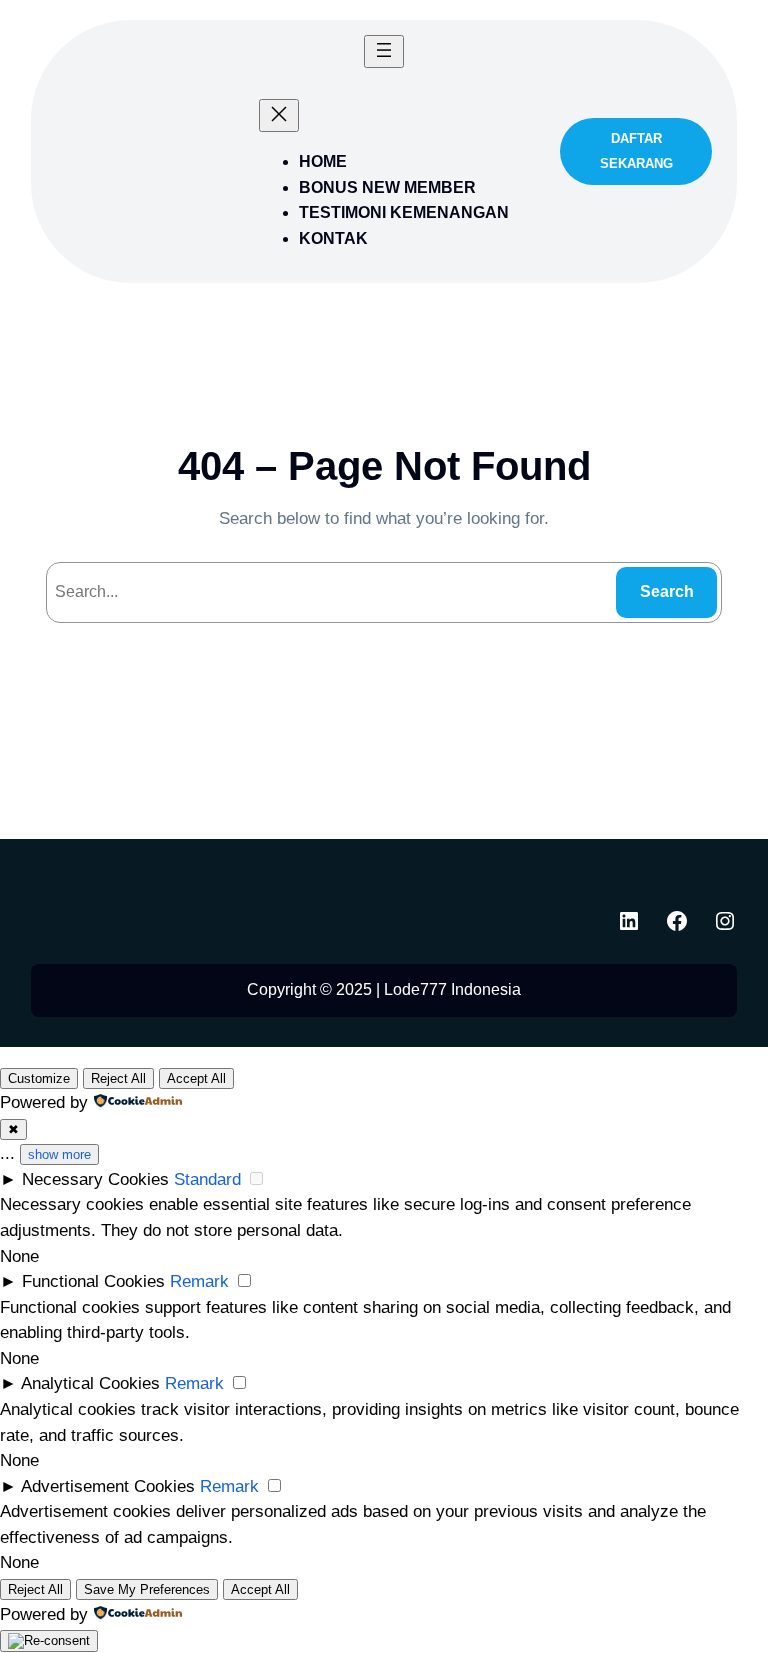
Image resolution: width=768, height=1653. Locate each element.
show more (59, 1154)
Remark (199, 1281)
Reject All (118, 1078)
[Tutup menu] (279, 115)
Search (667, 591)
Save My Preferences (147, 1589)
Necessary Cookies (95, 1179)
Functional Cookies (93, 1281)
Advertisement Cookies (108, 1486)
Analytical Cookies (90, 1383)
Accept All (196, 1078)
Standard (207, 1179)
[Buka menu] (384, 51)
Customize (39, 1078)
